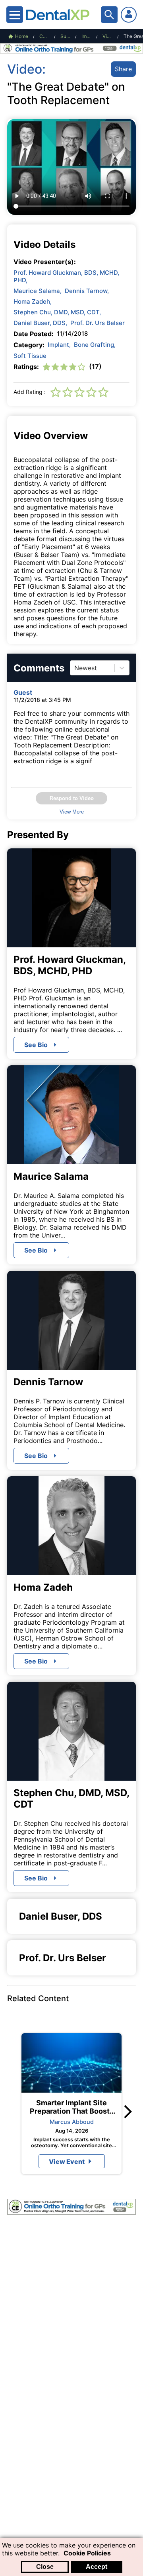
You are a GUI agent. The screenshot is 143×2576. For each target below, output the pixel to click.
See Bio (36, 1045)
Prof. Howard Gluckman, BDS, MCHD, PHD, (66, 276)
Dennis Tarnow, (87, 291)
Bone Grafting (95, 345)
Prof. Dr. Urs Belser (98, 323)
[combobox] (75, 668)
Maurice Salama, (38, 291)
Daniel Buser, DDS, (40, 323)
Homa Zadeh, (33, 301)
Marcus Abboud (72, 2122)
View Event (67, 2162)
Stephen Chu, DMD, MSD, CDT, (57, 312)
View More (72, 812)
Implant (59, 345)
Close (45, 2567)
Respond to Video (72, 798)
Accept (97, 2567)
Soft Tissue (30, 356)
